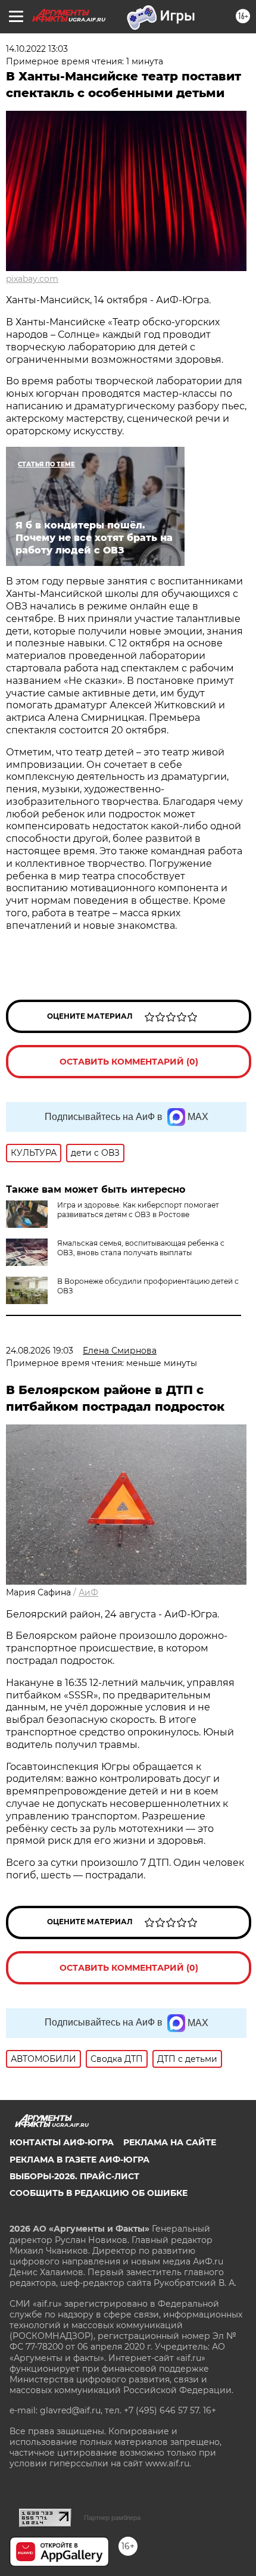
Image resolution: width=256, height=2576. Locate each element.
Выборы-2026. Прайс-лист (74, 2176)
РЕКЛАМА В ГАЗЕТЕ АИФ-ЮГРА (79, 2160)
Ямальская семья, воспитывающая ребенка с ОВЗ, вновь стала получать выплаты (141, 1248)
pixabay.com (32, 279)
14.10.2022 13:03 (37, 49)
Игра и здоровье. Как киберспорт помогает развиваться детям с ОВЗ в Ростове (138, 1210)
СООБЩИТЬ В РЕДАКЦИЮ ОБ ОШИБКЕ (99, 2193)
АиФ (88, 1592)
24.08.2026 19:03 (40, 1351)
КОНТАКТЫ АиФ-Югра (62, 2142)
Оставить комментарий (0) (129, 1062)
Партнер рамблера (112, 2518)
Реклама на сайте (170, 2142)
